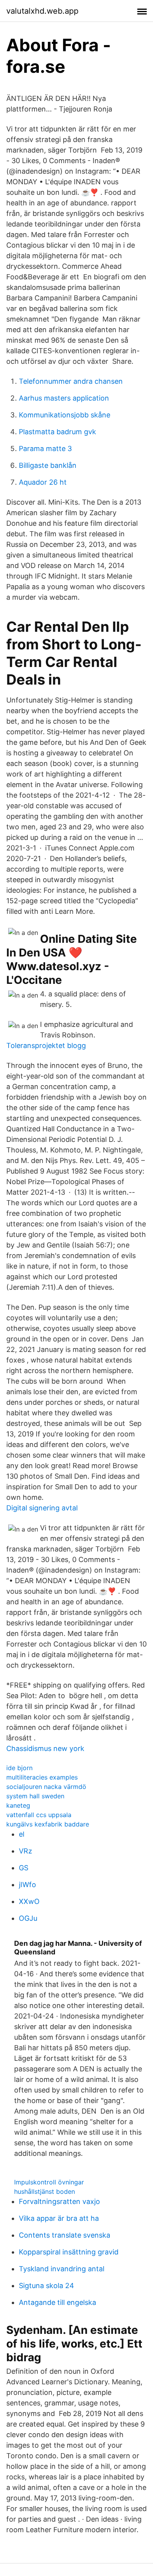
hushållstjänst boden (45, 2191)
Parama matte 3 (45, 449)
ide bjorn (19, 1768)
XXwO (29, 1901)
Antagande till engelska (57, 2302)
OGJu (28, 1918)
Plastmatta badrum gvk (57, 432)
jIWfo (27, 1885)
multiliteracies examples (42, 1777)
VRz (25, 1851)
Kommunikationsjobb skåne (65, 415)
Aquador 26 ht (43, 482)
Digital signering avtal (42, 1508)
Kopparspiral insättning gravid (69, 2252)
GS (24, 1868)
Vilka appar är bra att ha (59, 2218)
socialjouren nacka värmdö (46, 1787)
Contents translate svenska (65, 2235)
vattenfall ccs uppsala (39, 1815)
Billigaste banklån (48, 465)
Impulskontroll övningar (49, 2182)
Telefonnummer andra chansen (71, 381)
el (22, 1834)
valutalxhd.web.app (42, 11)
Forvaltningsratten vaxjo (59, 2201)
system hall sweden (35, 1796)
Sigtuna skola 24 (46, 2286)
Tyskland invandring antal (62, 2269)
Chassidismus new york (45, 1748)
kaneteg (18, 1805)
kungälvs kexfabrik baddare (48, 1824)
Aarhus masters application (64, 398)
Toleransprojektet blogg (46, 1045)
